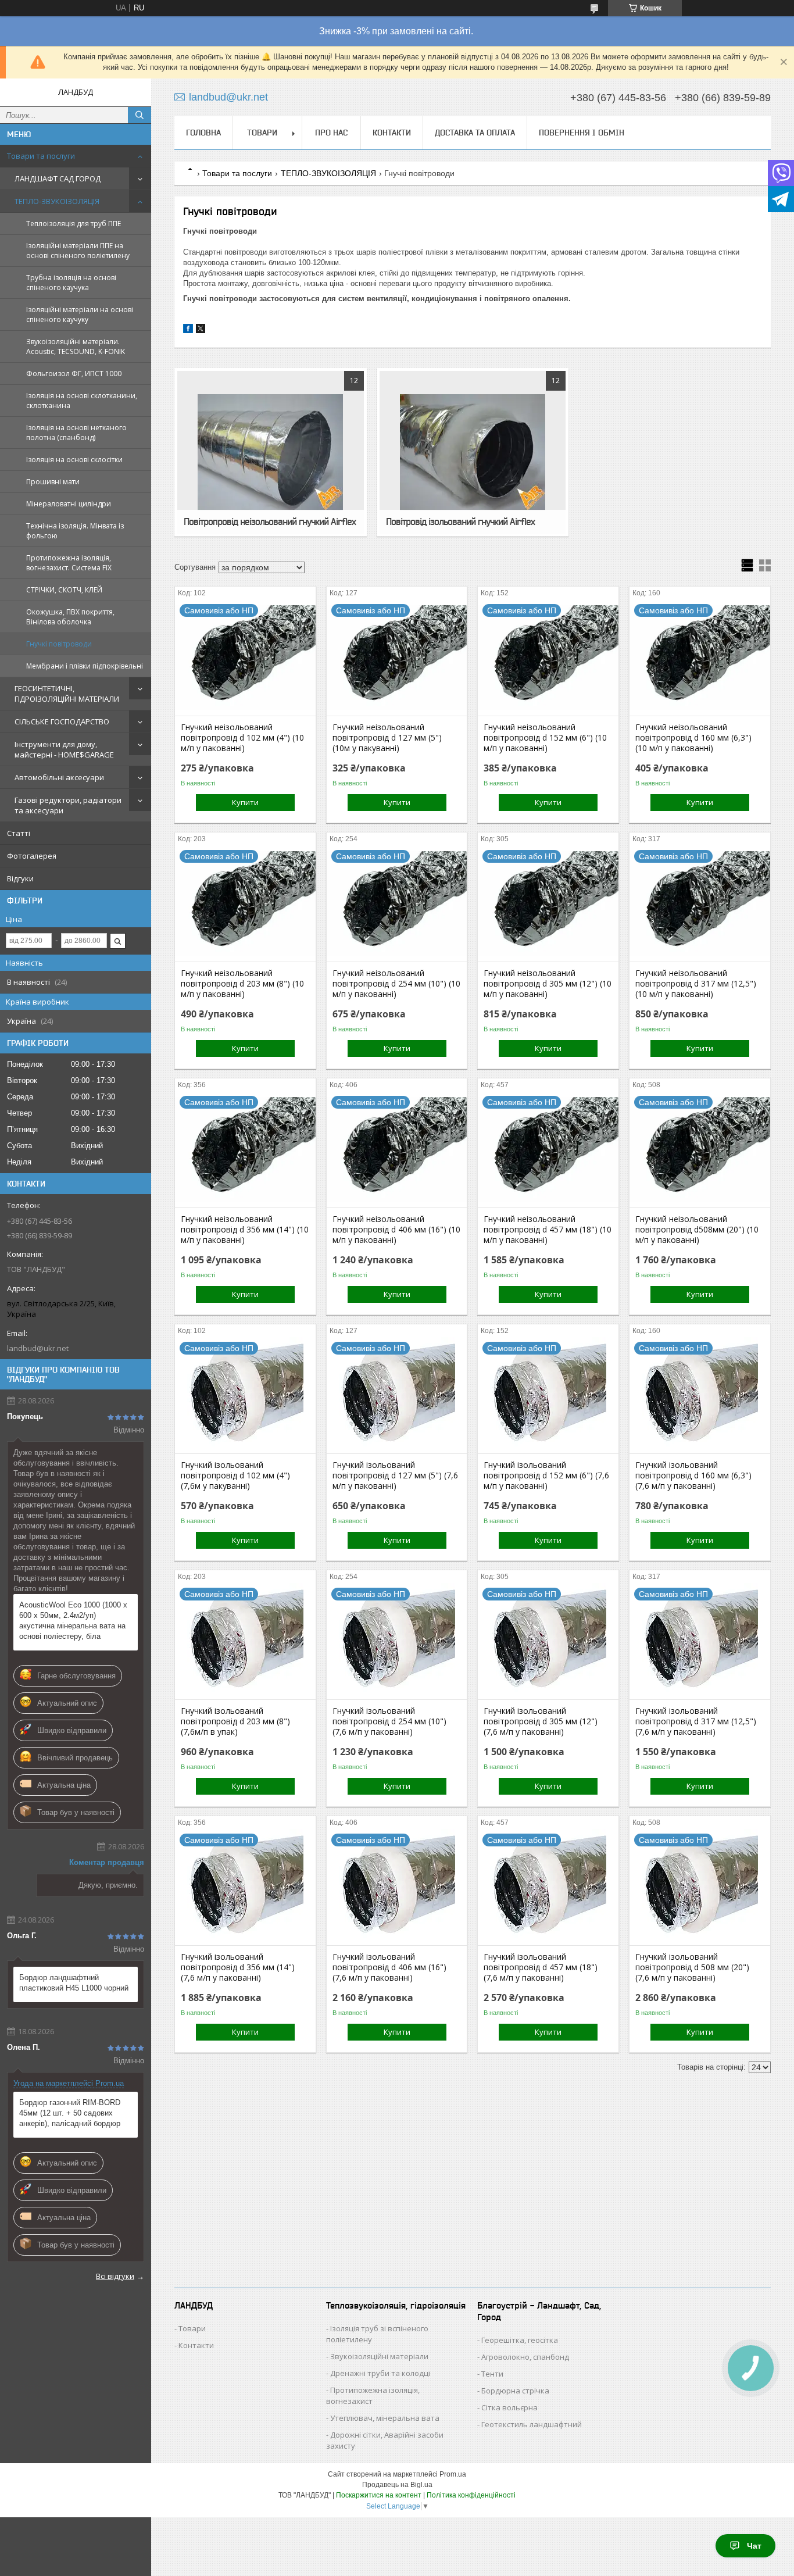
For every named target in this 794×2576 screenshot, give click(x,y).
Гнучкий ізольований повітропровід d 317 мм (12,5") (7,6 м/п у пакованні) (696, 1721)
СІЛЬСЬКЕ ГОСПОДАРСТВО (62, 721)
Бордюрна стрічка (515, 2391)
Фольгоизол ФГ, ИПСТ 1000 (74, 374)
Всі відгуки (115, 2276)
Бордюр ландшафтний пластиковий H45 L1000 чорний (74, 1983)
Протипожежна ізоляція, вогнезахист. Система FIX (69, 563)
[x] (201, 331)
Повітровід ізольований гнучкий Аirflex (460, 521)
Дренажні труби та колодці (380, 2373)
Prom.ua (453, 2474)
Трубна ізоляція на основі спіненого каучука (71, 283)
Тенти (492, 2374)
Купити (245, 802)
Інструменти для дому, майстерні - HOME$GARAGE (64, 749)
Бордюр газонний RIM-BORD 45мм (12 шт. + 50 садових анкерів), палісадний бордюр (70, 2113)
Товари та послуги (41, 156)
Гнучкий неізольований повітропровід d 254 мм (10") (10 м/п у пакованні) (396, 984)
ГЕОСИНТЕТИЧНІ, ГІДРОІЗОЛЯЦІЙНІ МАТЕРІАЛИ (67, 694)
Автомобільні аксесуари (59, 777)
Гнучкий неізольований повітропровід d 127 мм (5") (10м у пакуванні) (387, 738)
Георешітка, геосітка (520, 2340)
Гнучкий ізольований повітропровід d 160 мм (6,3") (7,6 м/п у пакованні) (693, 1475)
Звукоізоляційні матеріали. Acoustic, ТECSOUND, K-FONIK (76, 346)
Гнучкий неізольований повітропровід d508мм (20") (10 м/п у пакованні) (697, 1230)
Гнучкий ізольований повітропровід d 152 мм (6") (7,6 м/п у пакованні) (546, 1475)
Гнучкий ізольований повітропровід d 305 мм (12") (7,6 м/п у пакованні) (541, 1721)
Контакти (196, 2345)
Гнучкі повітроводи (59, 644)
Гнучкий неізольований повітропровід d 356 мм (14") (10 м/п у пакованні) (245, 1230)
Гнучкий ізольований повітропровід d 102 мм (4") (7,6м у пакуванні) (235, 1475)
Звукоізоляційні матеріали (379, 2356)
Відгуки (20, 878)
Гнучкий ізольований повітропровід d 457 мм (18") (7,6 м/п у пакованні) (541, 1967)
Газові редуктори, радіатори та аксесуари (68, 805)
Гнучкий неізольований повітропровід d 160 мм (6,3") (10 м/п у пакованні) (693, 738)
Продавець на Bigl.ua (397, 2485)
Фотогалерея (32, 856)
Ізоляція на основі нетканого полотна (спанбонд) (76, 433)
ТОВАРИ (262, 133)
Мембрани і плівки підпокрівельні (85, 666)
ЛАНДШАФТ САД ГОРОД (58, 178)
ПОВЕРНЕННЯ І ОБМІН (582, 133)
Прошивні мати (53, 482)
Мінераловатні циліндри (69, 504)
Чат (754, 2546)
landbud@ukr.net (38, 1348)
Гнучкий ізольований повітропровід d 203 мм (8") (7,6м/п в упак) (235, 1721)
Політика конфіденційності (471, 2495)
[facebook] (188, 331)
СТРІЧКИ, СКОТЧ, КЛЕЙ (64, 590)
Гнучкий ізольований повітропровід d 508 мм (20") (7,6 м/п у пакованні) (692, 1967)
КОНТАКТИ (392, 133)
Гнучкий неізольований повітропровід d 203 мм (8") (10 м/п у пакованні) (242, 984)
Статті (19, 833)
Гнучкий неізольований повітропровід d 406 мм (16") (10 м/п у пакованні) (396, 1230)
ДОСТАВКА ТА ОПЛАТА (475, 133)
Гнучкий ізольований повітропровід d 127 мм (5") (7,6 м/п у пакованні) (395, 1475)
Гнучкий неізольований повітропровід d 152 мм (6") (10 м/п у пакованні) (545, 738)
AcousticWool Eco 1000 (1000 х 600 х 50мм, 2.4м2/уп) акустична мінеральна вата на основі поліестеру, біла (73, 1621)
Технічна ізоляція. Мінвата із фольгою (75, 531)
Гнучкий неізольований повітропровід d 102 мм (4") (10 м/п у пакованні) (242, 738)
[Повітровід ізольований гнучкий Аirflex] (473, 452)
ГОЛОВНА (203, 133)
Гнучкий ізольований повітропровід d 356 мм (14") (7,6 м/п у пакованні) (238, 1967)
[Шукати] (140, 115)
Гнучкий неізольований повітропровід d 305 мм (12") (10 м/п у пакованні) (548, 984)
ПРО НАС (331, 133)
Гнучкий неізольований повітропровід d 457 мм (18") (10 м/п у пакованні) (548, 1230)
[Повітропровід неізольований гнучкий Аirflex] (271, 452)
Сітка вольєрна (509, 2407)
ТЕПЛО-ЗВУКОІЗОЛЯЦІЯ (57, 201)
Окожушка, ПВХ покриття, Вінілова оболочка (70, 617)
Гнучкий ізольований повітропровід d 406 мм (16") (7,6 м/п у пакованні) (389, 1967)
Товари (192, 2328)
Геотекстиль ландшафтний (532, 2424)
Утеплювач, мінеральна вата (385, 2418)
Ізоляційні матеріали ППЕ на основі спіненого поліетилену (78, 251)
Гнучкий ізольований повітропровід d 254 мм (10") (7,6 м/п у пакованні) (389, 1721)
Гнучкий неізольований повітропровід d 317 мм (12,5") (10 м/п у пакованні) (696, 984)
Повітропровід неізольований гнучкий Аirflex (270, 521)
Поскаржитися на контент (379, 2495)
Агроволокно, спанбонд (525, 2357)
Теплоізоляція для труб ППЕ (74, 224)
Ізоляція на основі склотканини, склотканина (82, 401)
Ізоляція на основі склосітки (74, 460)
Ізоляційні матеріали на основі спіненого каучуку (80, 315)
